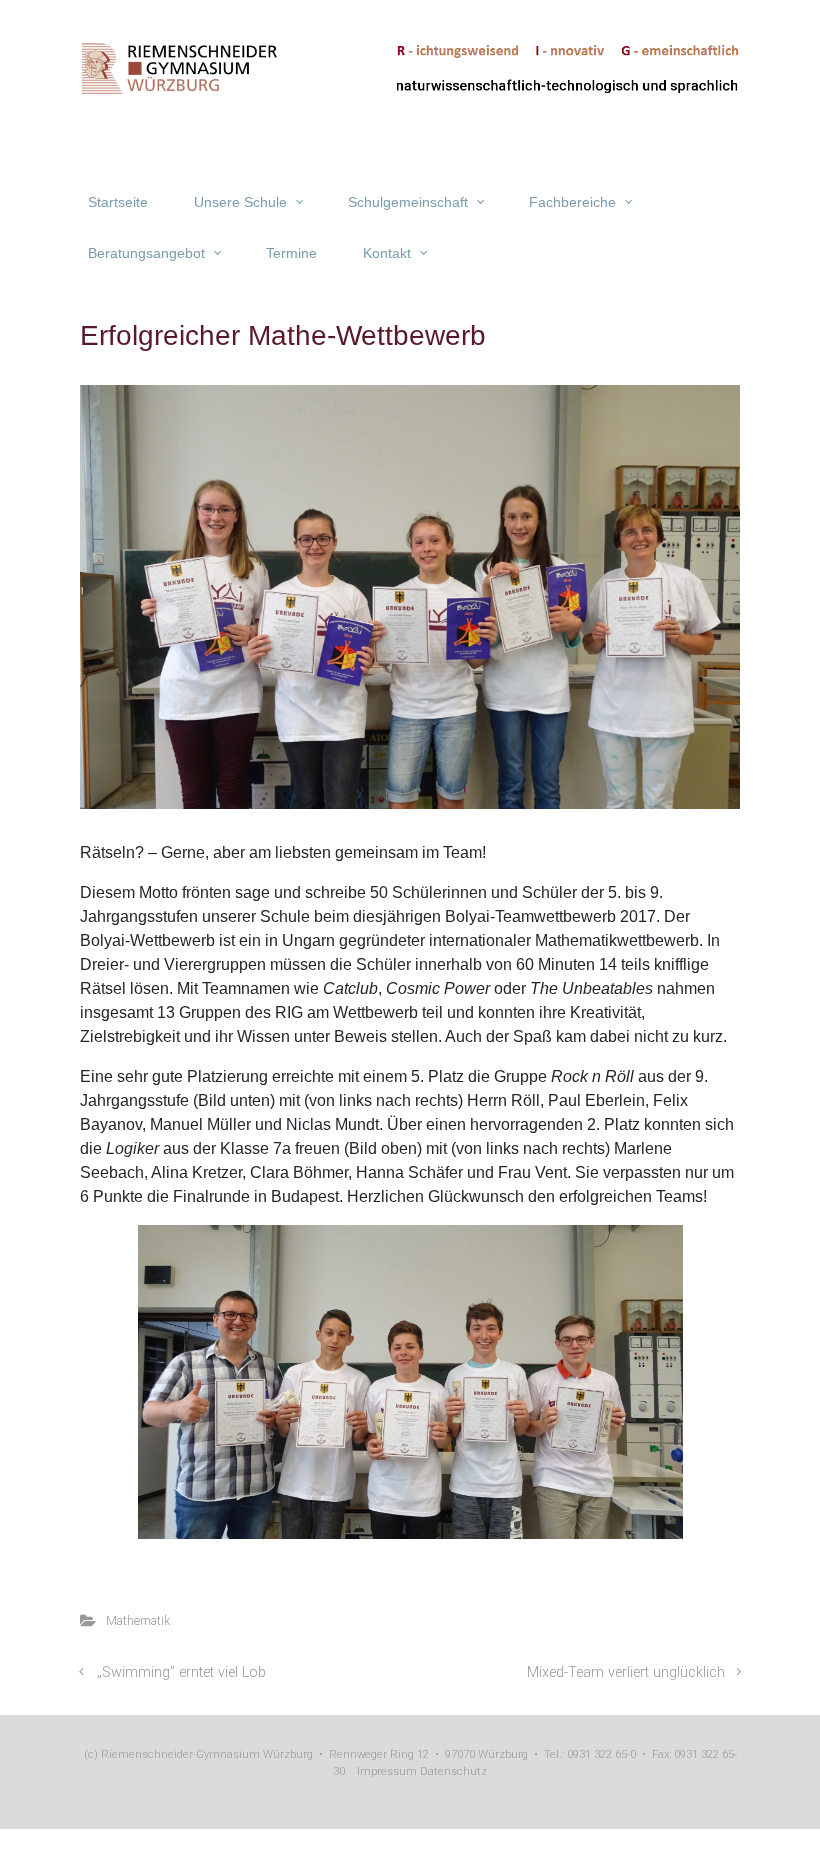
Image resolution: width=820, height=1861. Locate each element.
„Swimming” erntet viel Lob (181, 1672)
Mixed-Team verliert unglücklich (626, 1672)
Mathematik (138, 1620)
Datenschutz (452, 1771)
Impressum (387, 1771)
